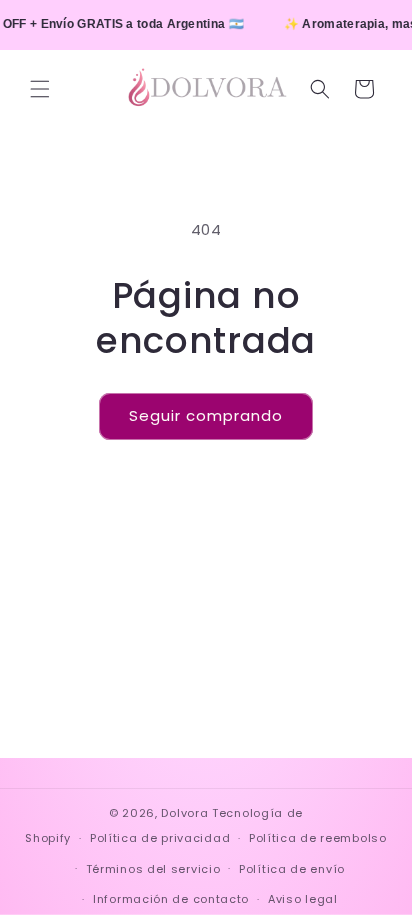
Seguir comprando (206, 415)
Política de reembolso (318, 838)
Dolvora (184, 813)
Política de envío (292, 869)
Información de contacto (171, 899)
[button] (40, 89)
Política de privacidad (160, 838)
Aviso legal (303, 899)
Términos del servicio (153, 869)
